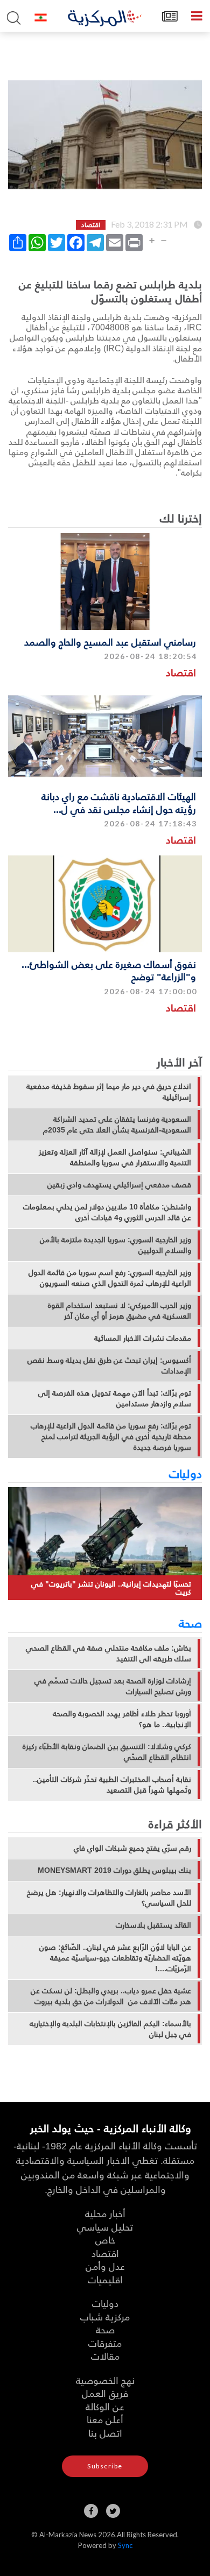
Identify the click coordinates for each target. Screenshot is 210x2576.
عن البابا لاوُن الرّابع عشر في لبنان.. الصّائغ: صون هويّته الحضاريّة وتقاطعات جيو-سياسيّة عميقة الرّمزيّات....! (115, 1958)
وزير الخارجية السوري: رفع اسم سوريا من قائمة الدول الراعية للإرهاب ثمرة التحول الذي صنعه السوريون (110, 1278)
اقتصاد (181, 672)
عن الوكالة (105, 2406)
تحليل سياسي (105, 2227)
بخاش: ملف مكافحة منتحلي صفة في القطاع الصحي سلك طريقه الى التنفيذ (108, 1653)
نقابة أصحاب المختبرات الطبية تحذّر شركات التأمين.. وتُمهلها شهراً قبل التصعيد (112, 1785)
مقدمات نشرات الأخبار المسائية (143, 1338)
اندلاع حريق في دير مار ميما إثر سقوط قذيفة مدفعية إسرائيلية (109, 1092)
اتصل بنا (105, 2433)
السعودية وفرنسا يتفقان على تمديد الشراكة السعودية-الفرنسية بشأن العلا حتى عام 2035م (117, 1124)
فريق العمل (105, 2393)
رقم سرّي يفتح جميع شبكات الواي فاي (132, 1848)
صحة (190, 1623)
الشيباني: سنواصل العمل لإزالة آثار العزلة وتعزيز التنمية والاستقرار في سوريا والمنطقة (115, 1157)
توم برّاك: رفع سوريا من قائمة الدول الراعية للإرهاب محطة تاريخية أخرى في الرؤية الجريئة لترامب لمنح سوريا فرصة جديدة (111, 1436)
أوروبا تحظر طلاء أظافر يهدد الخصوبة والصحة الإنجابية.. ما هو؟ (122, 1719)
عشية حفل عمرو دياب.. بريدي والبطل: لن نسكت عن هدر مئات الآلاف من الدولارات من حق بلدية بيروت (111, 1996)
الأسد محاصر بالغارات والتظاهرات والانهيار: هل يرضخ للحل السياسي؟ (109, 1898)
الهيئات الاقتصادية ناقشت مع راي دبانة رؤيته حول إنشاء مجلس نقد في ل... (119, 802)
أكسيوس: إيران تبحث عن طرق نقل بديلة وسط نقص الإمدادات (109, 1365)
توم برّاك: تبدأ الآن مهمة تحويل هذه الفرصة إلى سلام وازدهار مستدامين (115, 1398)
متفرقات (105, 2343)
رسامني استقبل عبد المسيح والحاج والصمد (110, 642)
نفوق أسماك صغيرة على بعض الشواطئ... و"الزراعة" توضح (109, 970)
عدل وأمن (105, 2266)
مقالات (105, 2356)
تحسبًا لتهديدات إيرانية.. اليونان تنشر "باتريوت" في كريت (111, 1588)
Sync (125, 2545)
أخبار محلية (105, 2213)
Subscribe (105, 2466)
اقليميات (105, 2279)
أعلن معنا (105, 2419)
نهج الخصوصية (105, 2380)
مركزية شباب (105, 2316)
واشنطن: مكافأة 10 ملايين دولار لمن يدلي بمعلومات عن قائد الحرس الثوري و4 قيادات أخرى (107, 1212)
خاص (105, 2239)
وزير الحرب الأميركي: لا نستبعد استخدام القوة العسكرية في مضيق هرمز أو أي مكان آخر (120, 1311)
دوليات (185, 1473)
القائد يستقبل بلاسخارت (153, 1925)
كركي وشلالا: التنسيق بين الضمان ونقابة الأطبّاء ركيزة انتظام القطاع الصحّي (107, 1752)
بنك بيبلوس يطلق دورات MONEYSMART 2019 (114, 1870)
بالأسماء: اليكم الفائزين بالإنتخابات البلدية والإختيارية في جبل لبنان (110, 2029)
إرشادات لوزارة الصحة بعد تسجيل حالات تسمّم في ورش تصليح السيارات (113, 1686)
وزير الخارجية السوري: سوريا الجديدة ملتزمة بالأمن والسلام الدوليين (115, 1245)
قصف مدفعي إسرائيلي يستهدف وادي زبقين (119, 1185)
